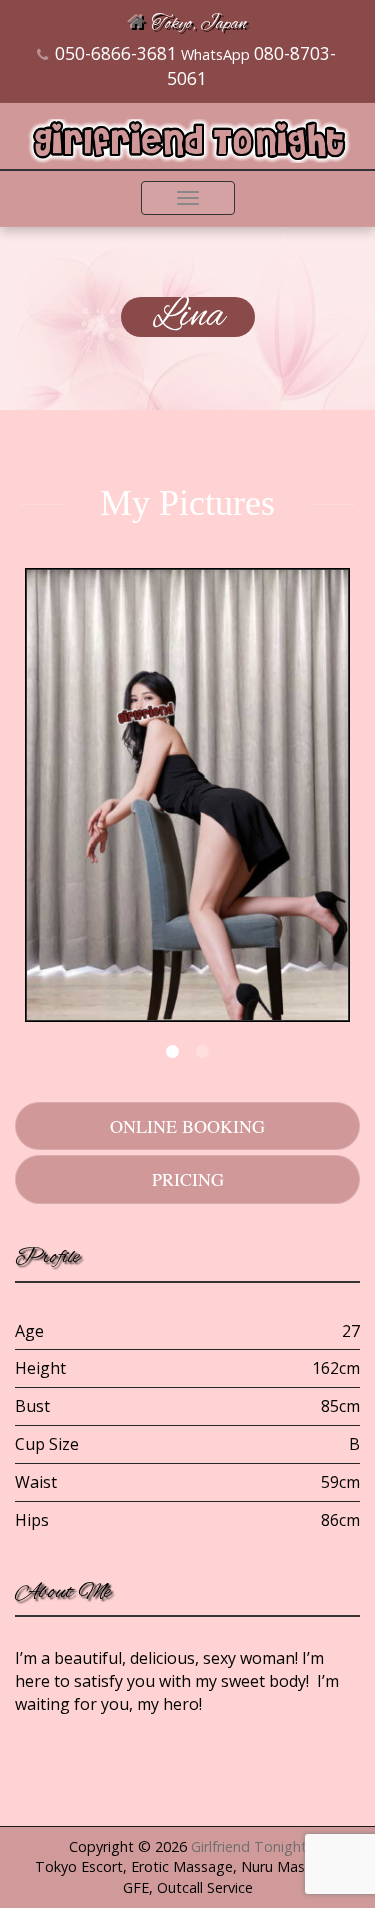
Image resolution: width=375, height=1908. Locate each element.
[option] (187, 797)
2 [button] (203, 1052)
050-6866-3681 (116, 53)
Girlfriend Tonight (249, 1846)
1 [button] (173, 1052)
